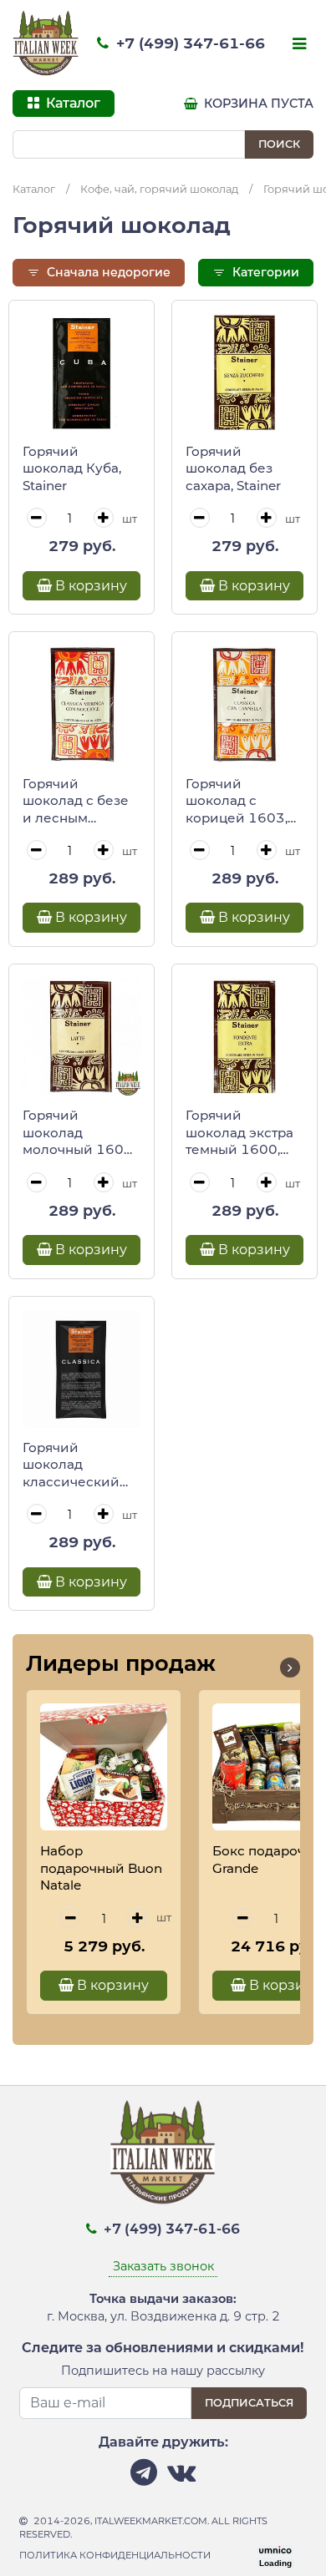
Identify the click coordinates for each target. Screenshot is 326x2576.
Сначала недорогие (107, 272)
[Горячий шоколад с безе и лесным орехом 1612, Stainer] (81, 704)
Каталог (34, 189)
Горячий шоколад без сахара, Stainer (233, 468)
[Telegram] (144, 2477)
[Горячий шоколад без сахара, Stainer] (244, 373)
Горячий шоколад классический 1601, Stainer (71, 1465)
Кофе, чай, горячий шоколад (159, 189)
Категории (264, 272)
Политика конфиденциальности (115, 2555)
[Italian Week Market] (46, 43)
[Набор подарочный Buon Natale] (104, 1767)
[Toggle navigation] (298, 45)
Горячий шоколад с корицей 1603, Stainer (237, 802)
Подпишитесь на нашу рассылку (163, 2371)
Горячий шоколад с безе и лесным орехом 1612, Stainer (76, 802)
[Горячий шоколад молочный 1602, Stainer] (81, 1037)
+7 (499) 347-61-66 (188, 43)
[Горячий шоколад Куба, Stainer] (81, 373)
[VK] (181, 2477)
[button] (290, 1668)
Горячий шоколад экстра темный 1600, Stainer (239, 1133)
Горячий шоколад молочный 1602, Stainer (79, 1133)
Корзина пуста (257, 104)
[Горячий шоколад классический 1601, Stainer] (81, 1369)
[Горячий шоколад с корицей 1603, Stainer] (244, 704)
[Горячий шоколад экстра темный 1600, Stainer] (244, 1037)
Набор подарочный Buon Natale (101, 1868)
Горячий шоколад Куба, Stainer (72, 468)
